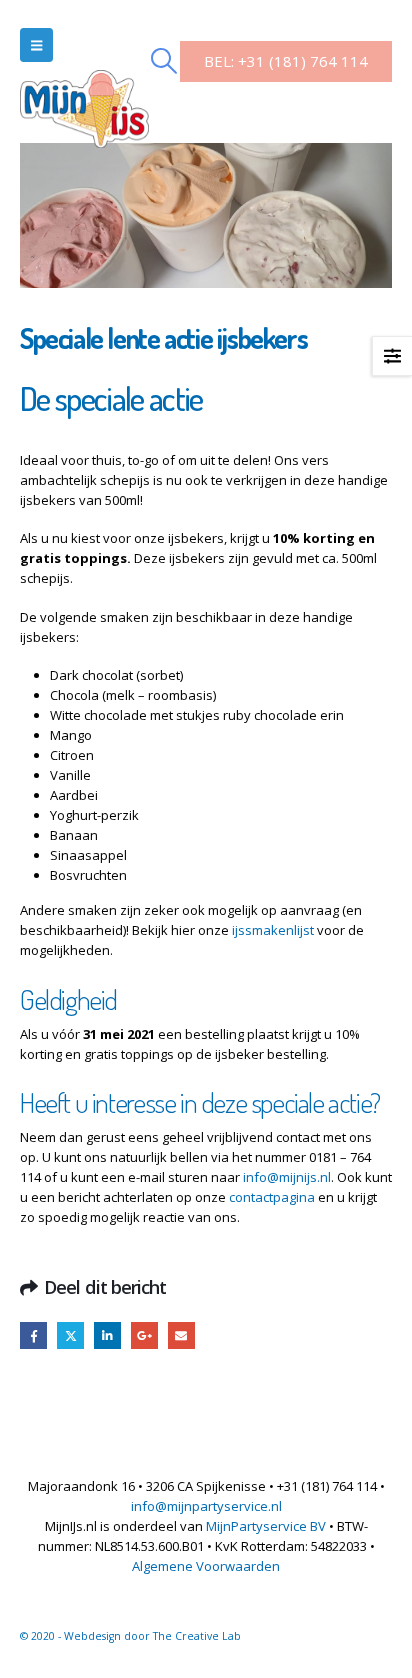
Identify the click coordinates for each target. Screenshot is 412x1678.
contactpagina (272, 1197)
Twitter (70, 1335)
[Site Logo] (84, 86)
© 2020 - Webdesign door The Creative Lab (130, 1636)
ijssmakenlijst (273, 930)
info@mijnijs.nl (287, 1177)
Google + (144, 1335)
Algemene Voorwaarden (206, 1566)
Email (181, 1335)
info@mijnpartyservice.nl (206, 1506)
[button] (36, 45)
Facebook (33, 1335)
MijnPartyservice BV (266, 1526)
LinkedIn (107, 1335)
